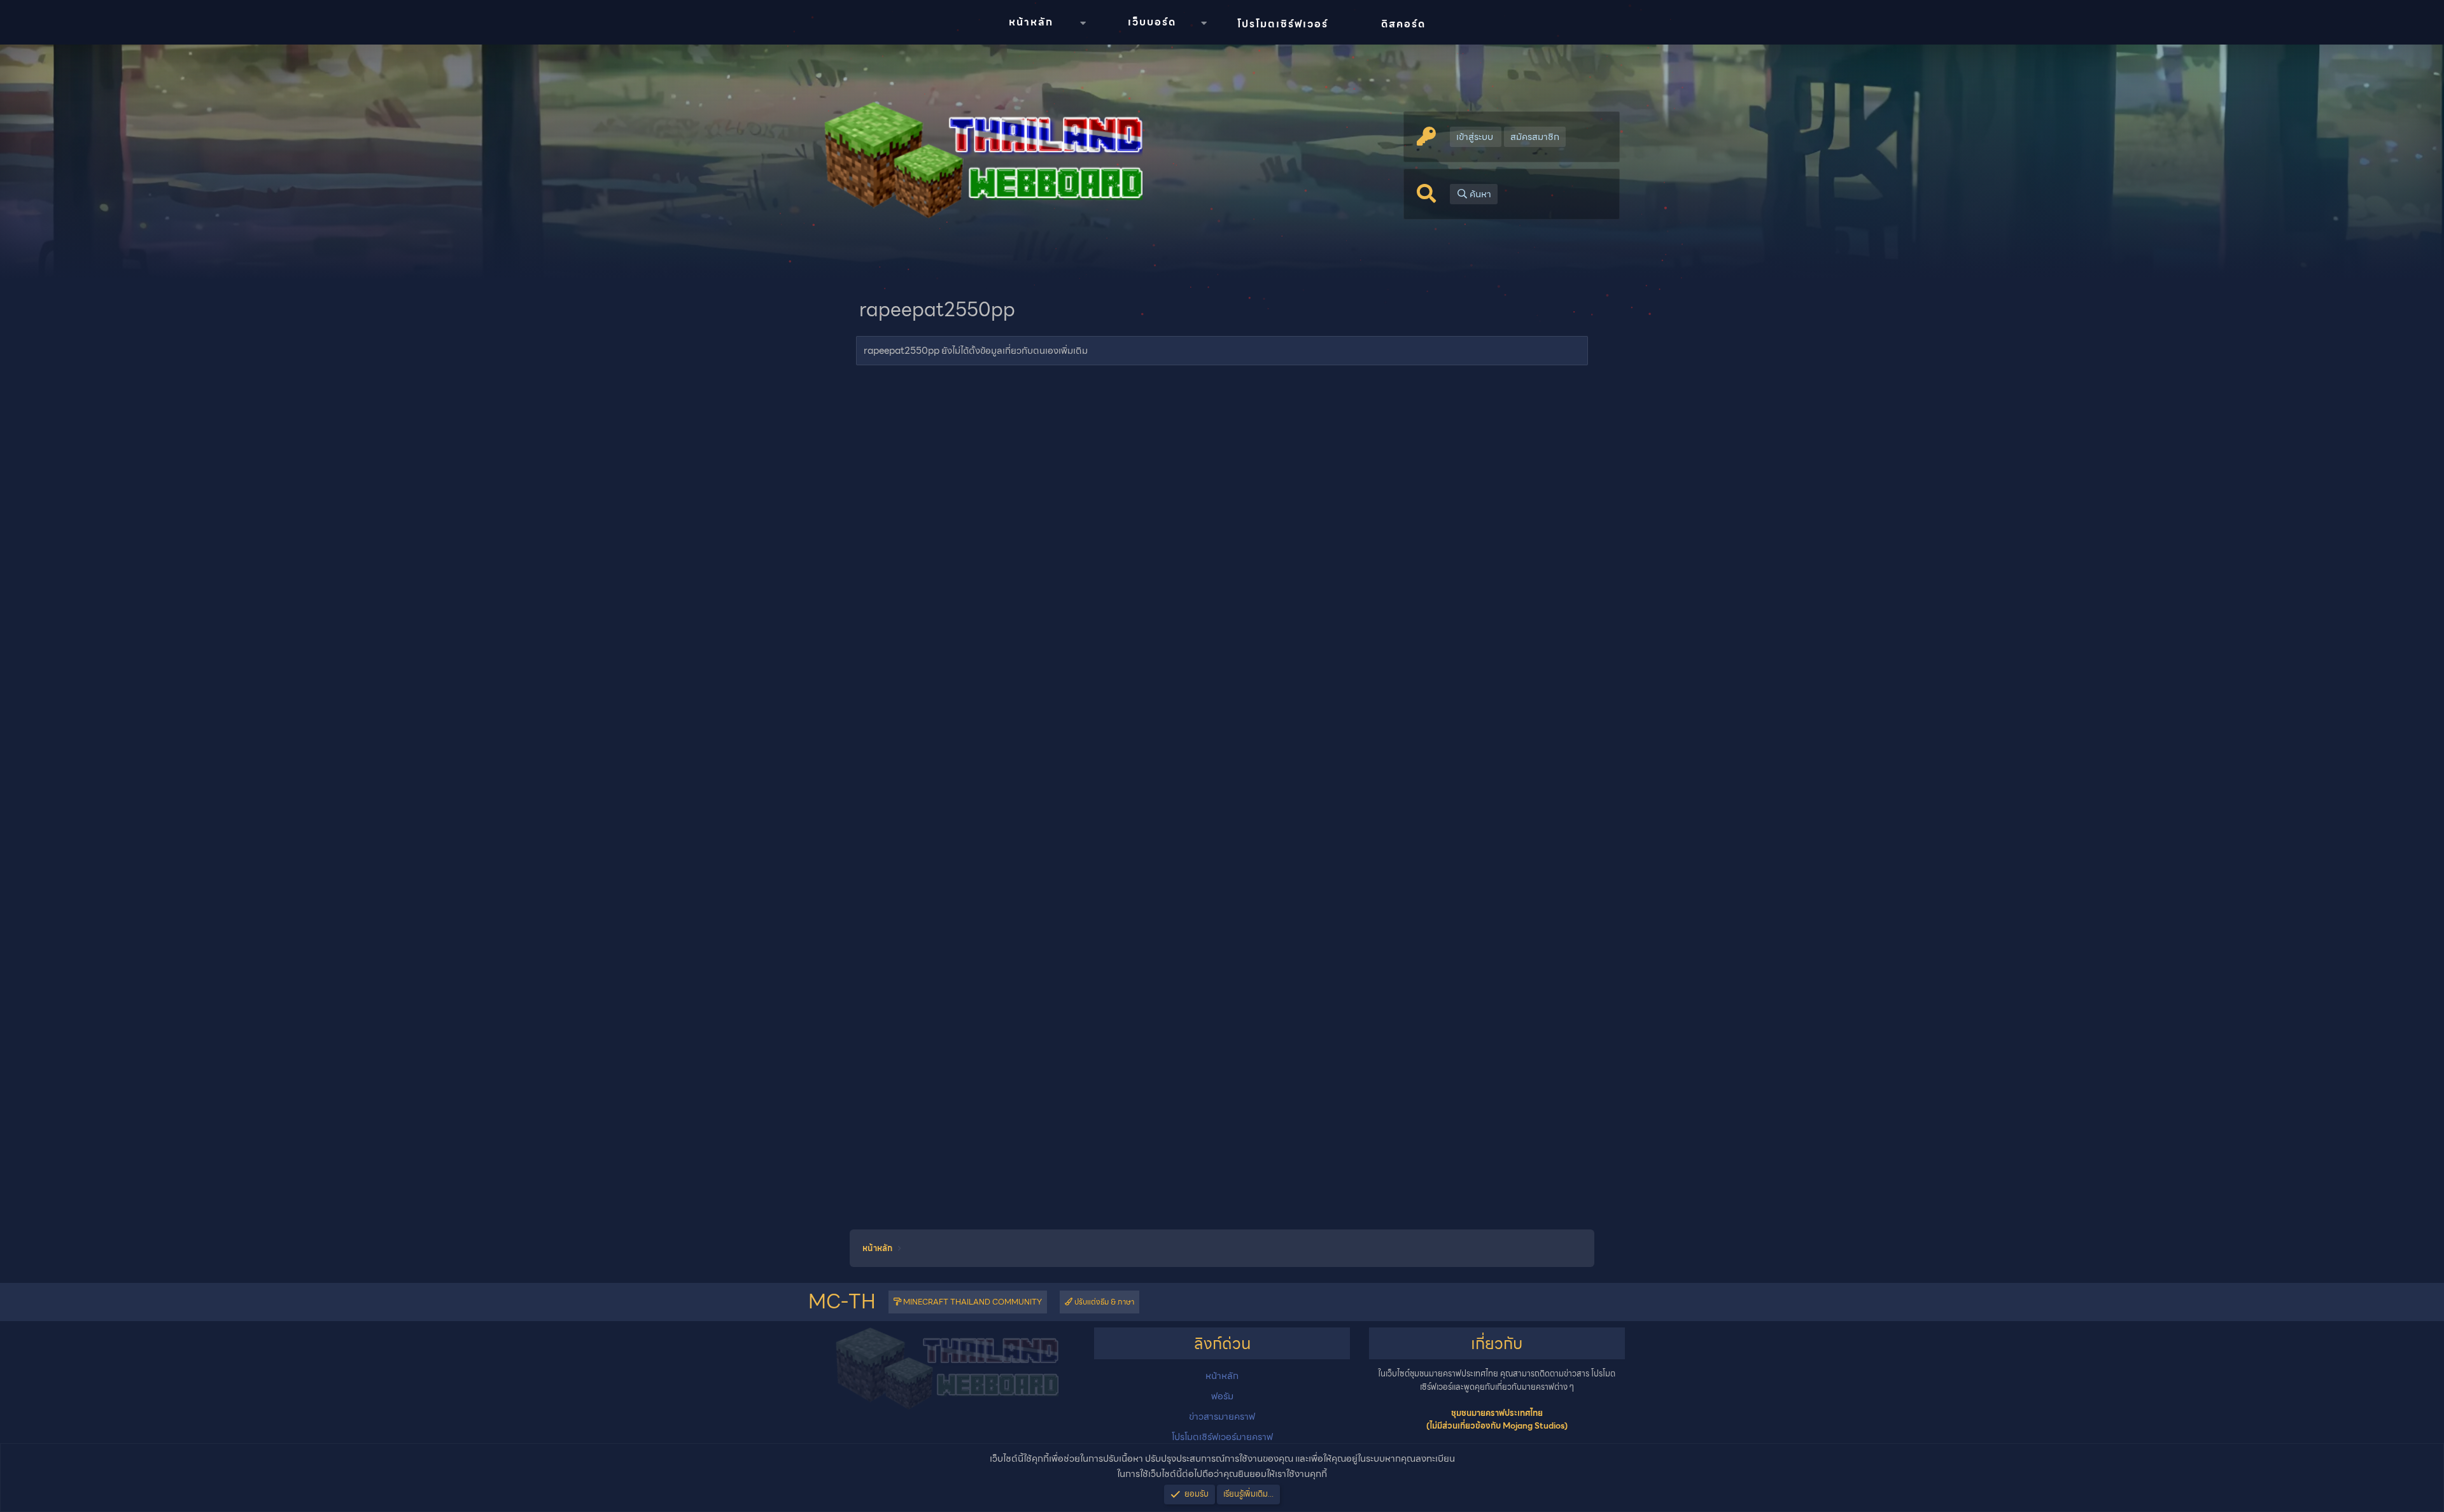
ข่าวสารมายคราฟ (1222, 1417)
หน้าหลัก (1031, 22)
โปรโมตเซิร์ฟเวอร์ (1283, 24)
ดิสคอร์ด (1403, 24)
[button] (1083, 23)
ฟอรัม (1222, 1396)
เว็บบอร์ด (1152, 22)
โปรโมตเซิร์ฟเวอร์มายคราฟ (1222, 1437)
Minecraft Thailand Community (972, 1302)
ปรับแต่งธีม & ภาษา (1103, 1302)
